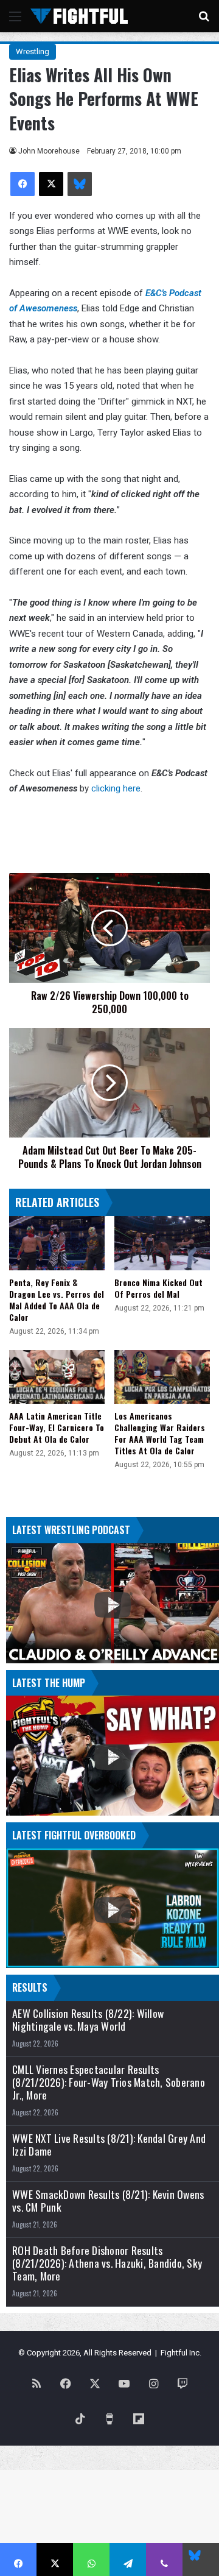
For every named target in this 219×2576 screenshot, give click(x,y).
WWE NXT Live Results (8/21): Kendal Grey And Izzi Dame (109, 2145)
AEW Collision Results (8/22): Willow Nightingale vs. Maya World (88, 2020)
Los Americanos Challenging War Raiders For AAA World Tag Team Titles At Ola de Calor (160, 1433)
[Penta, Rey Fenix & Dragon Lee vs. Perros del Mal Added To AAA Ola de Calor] (57, 1243)
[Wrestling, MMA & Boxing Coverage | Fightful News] (79, 16)
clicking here (116, 788)
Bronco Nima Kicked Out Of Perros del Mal (158, 1288)
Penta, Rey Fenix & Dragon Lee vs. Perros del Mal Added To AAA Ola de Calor (57, 1300)
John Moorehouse (49, 151)
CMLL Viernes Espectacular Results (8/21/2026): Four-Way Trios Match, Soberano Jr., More (109, 2082)
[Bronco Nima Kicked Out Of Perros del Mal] (162, 1243)
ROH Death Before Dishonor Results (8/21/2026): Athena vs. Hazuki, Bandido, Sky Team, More (107, 2263)
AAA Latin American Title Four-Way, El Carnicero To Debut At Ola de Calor (57, 1427)
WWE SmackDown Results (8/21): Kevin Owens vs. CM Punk (108, 2201)
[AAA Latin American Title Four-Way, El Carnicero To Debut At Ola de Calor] (57, 1377)
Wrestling (33, 51)
